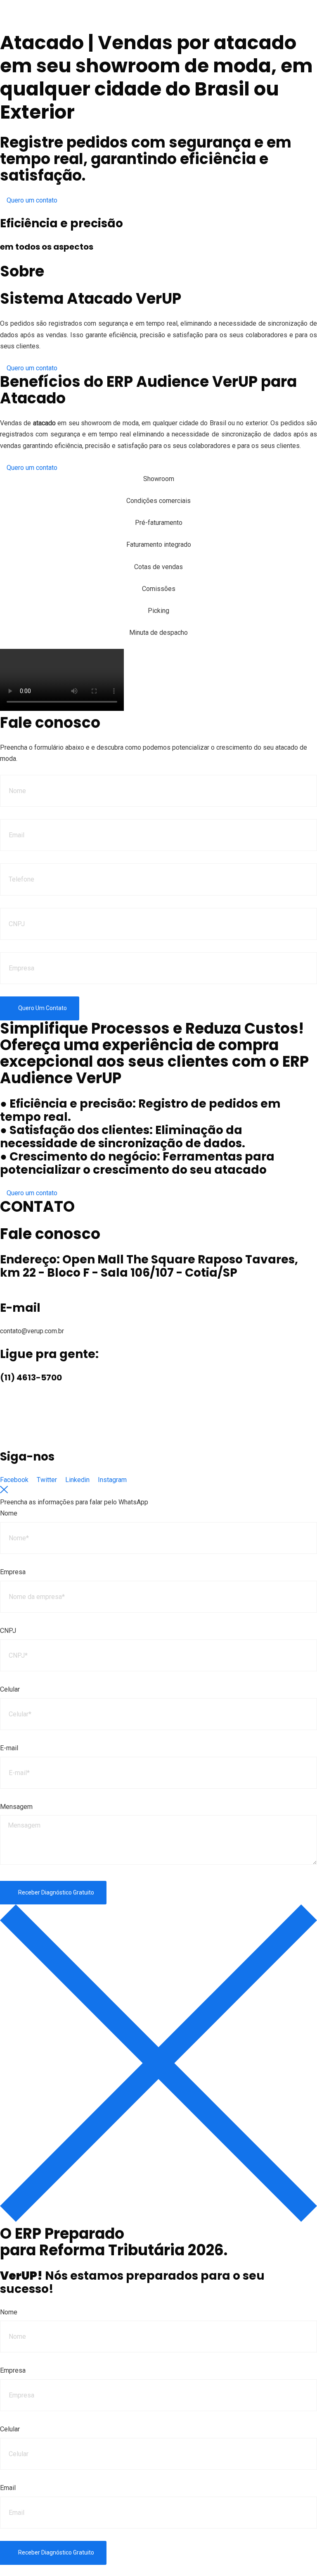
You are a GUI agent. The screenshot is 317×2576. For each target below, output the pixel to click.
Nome (9, 1513)
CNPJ (8, 1631)
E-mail (9, 1748)
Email (8, 2488)
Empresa (13, 1572)
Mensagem (16, 1807)
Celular (10, 1689)
